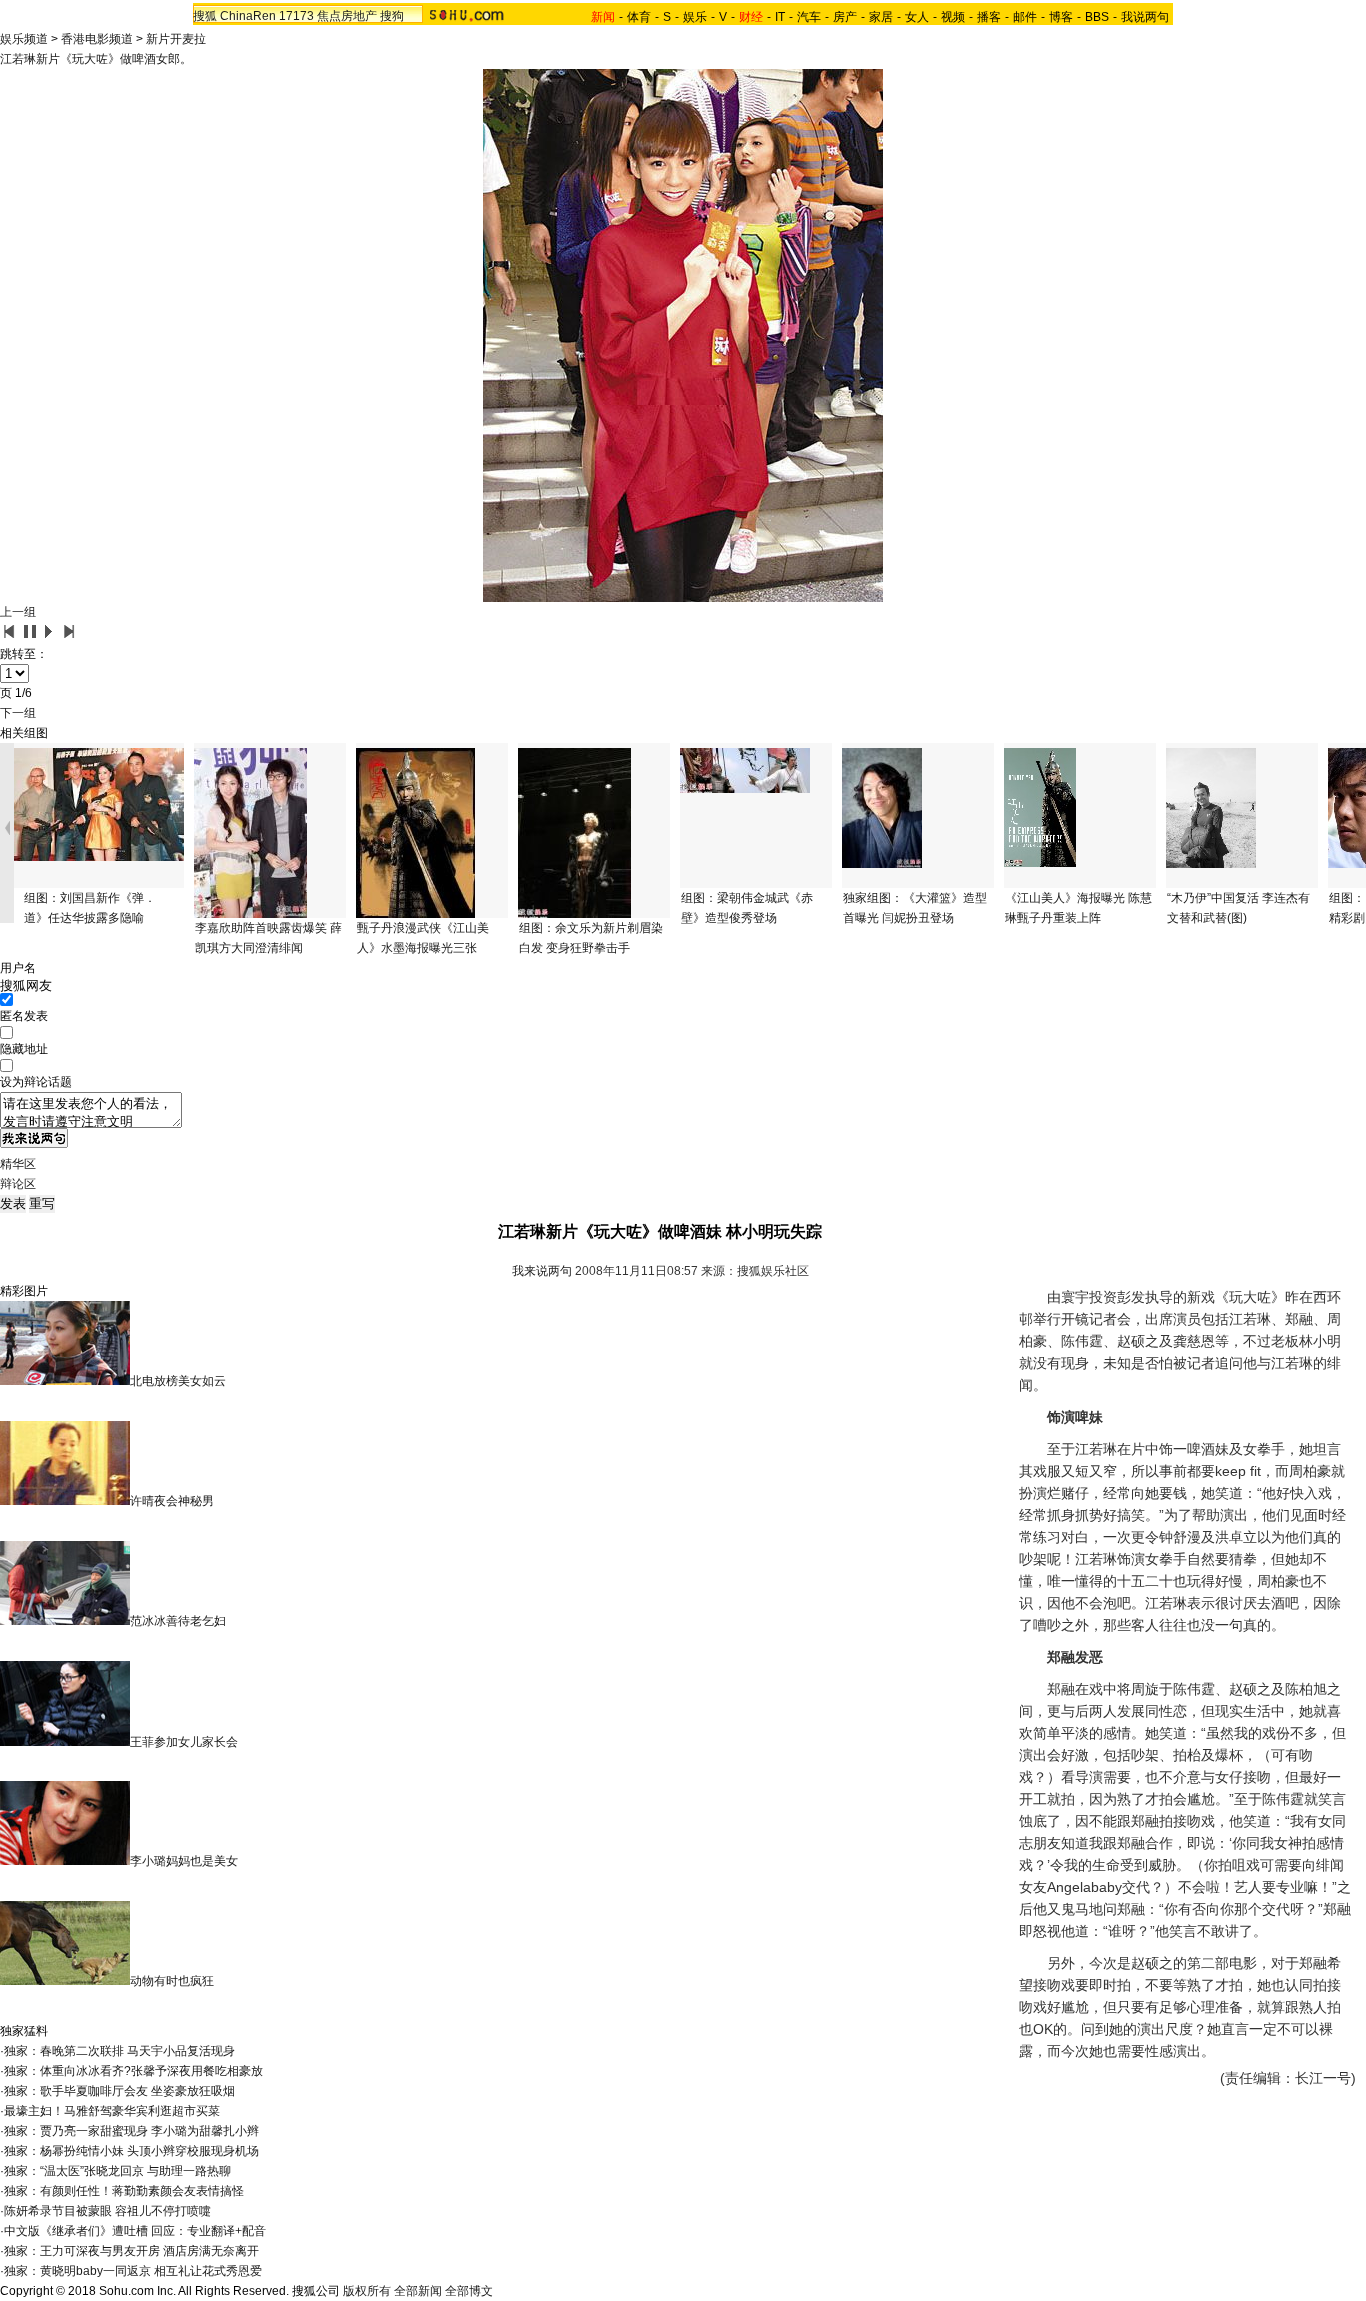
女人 (917, 17)
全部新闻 (418, 2291)
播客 (989, 17)
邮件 (1025, 17)
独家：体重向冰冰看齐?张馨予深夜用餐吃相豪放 (133, 2071)
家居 (881, 17)
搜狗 (392, 16)
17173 (296, 16)
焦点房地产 (347, 16)
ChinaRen (248, 16)
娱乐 (695, 17)
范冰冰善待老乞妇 (178, 1621)
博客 (1061, 17)
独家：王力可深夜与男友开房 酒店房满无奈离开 (131, 2251)
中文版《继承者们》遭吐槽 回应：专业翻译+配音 (135, 2231)
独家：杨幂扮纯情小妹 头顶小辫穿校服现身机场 (131, 2151)
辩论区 (18, 1184)
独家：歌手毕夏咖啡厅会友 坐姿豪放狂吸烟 (119, 2091)
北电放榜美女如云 (178, 1381)
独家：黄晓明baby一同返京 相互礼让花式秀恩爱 (133, 2271)
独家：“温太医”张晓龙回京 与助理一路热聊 (117, 2171)
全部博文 (469, 2291)
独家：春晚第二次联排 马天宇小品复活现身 (119, 2051)
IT (780, 17)
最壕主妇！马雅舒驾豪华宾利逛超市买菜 (112, 2111)
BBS (1097, 17)
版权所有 (367, 2291)
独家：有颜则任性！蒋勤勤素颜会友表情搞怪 (124, 2191)
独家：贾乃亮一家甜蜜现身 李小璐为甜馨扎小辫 (131, 2131)
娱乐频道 (24, 39)
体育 (639, 17)
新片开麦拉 (176, 39)
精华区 (18, 1164)
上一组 (18, 612)
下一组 (18, 713)
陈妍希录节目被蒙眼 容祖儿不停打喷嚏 (107, 2211)
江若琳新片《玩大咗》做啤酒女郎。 (96, 59)
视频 (953, 17)
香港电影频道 (97, 39)
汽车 (809, 17)
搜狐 (205, 16)
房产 (845, 17)
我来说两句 (542, 1271)
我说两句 (1145, 17)
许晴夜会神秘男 (172, 1501)
